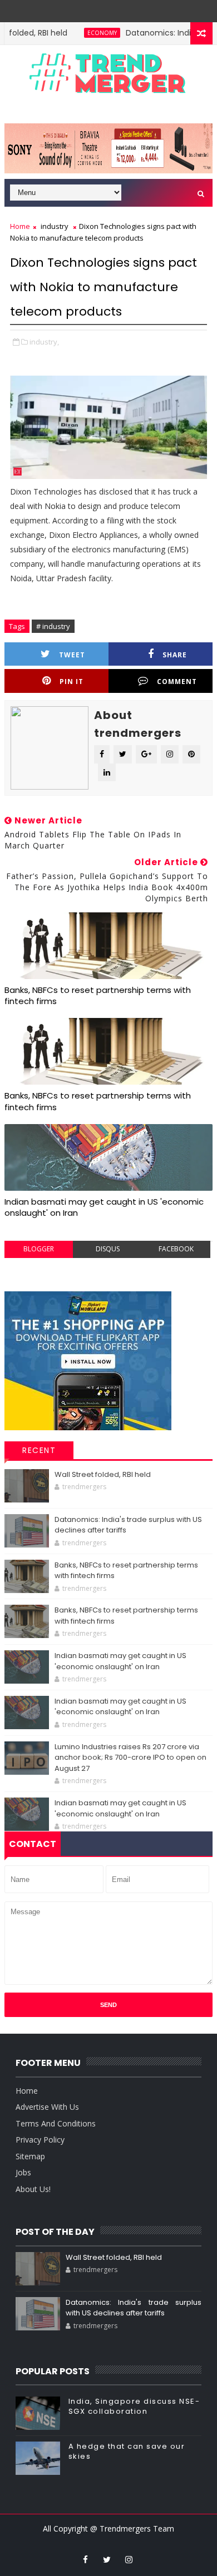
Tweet (72, 655)
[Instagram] (99, 8)
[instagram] (129, 2559)
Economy (80, 33)
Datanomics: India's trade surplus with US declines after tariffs (134, 2308)
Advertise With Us (47, 2107)
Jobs (23, 2172)
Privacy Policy (40, 2140)
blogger (39, 1249)
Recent (39, 1450)
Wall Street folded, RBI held (103, 1474)
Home (20, 226)
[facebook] (85, 2559)
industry (55, 226)
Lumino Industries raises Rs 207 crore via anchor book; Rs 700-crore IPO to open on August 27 (130, 1758)
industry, (44, 342)
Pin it (71, 682)
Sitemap (30, 2156)
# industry (53, 626)
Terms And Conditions (56, 2123)
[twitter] (107, 2559)
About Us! (33, 2189)
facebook (176, 1249)
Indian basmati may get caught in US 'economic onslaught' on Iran (104, 1207)
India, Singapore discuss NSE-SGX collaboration (134, 2406)
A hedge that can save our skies (127, 2451)
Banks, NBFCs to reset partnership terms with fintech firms (98, 995)
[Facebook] (115, 8)
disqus (108, 1249)
